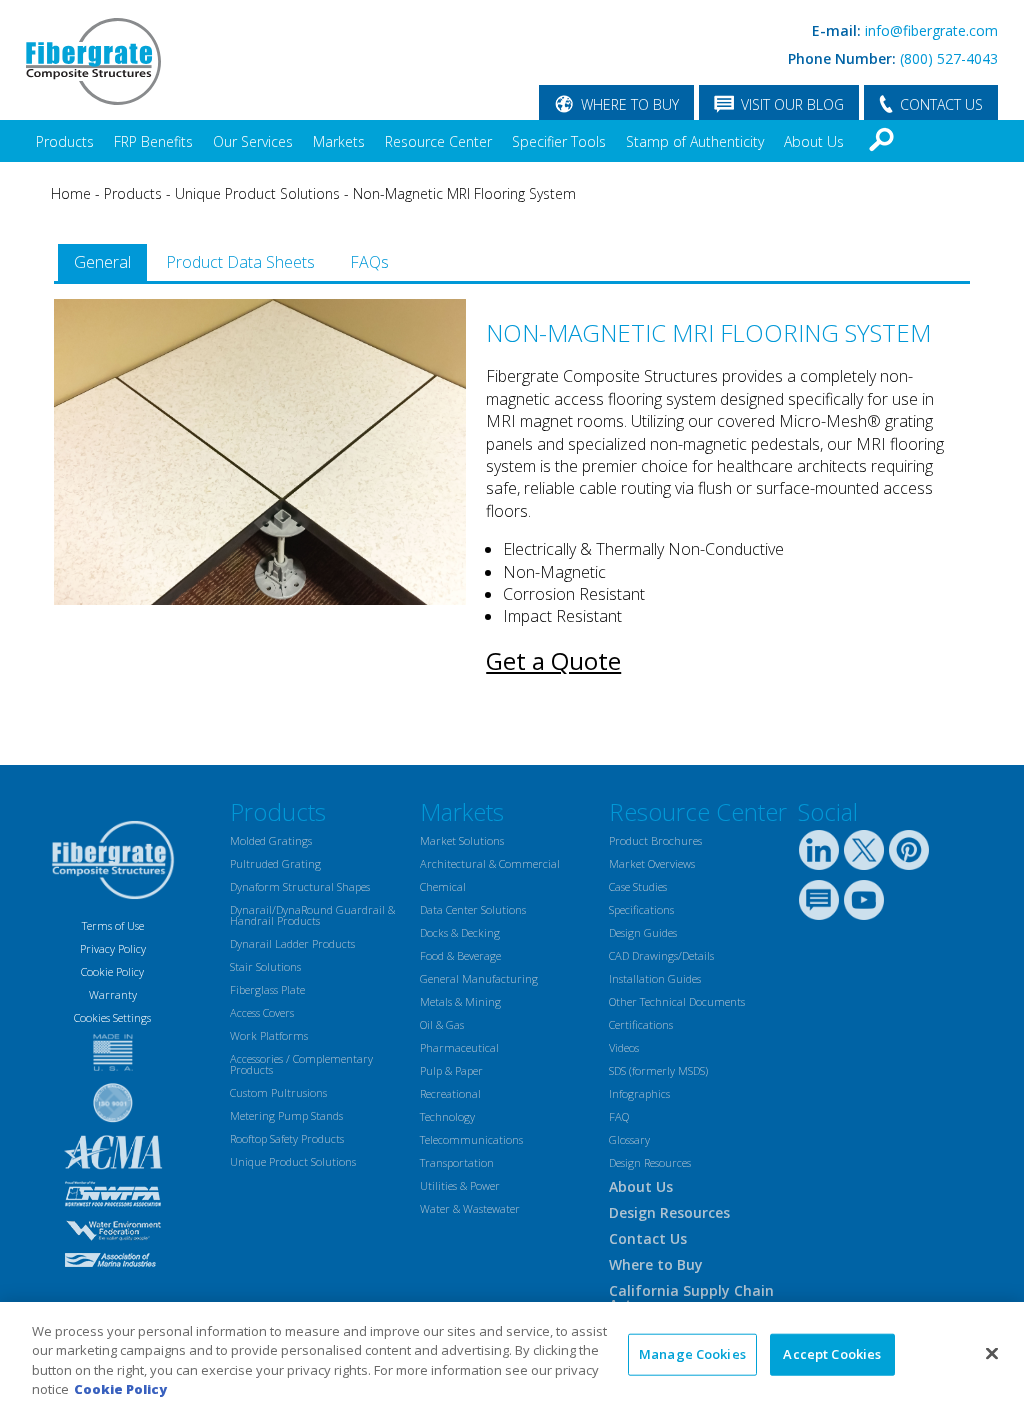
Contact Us (648, 1238)
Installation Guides (655, 978)
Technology (447, 1116)
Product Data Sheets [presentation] (240, 262)
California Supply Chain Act (691, 1297)
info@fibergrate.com (931, 30)
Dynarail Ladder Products (292, 943)
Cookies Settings (112, 1017)
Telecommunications (471, 1139)
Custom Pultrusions (278, 1092)
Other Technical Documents (677, 1001)
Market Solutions (462, 840)
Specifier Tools (559, 141)
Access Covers (262, 1012)
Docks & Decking (460, 932)
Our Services (253, 141)
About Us (814, 141)
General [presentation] (102, 262)
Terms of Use (113, 925)
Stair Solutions (265, 966)
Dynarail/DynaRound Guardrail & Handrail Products (312, 915)
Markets (339, 141)
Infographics (639, 1093)
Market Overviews (652, 863)
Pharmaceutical (459, 1047)
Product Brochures (655, 840)
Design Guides (643, 932)
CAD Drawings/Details (661, 955)
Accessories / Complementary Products (301, 1064)
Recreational (450, 1093)
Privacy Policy (113, 948)
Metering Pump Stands (286, 1115)
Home (71, 193)
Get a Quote (553, 660)
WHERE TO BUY (630, 104)
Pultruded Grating (275, 863)
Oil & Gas (442, 1024)
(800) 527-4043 (949, 58)
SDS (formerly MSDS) (658, 1070)
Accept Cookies (832, 1354)
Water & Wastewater (470, 1208)
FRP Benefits (153, 141)
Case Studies (638, 886)
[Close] (992, 1353)
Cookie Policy (112, 971)
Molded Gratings (271, 840)
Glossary (629, 1139)
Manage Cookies (692, 1354)
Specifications (641, 909)
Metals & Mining (460, 1001)
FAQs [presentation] (369, 262)
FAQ (619, 1116)
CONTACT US (941, 104)
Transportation (457, 1162)
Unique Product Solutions (257, 193)
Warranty (113, 994)
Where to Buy (656, 1264)
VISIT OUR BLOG (792, 104)
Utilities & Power (460, 1185)
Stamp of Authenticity (695, 141)
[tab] (102, 262)
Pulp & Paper (451, 1070)
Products (65, 141)
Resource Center (438, 141)
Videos (624, 1047)
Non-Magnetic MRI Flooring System (464, 193)
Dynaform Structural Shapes (300, 886)
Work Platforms (269, 1035)
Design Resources (650, 1162)
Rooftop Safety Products (287, 1138)
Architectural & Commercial (490, 863)
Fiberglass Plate (267, 989)
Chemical (443, 886)
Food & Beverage (460, 955)
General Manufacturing (479, 978)
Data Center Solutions (473, 909)
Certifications (641, 1024)
